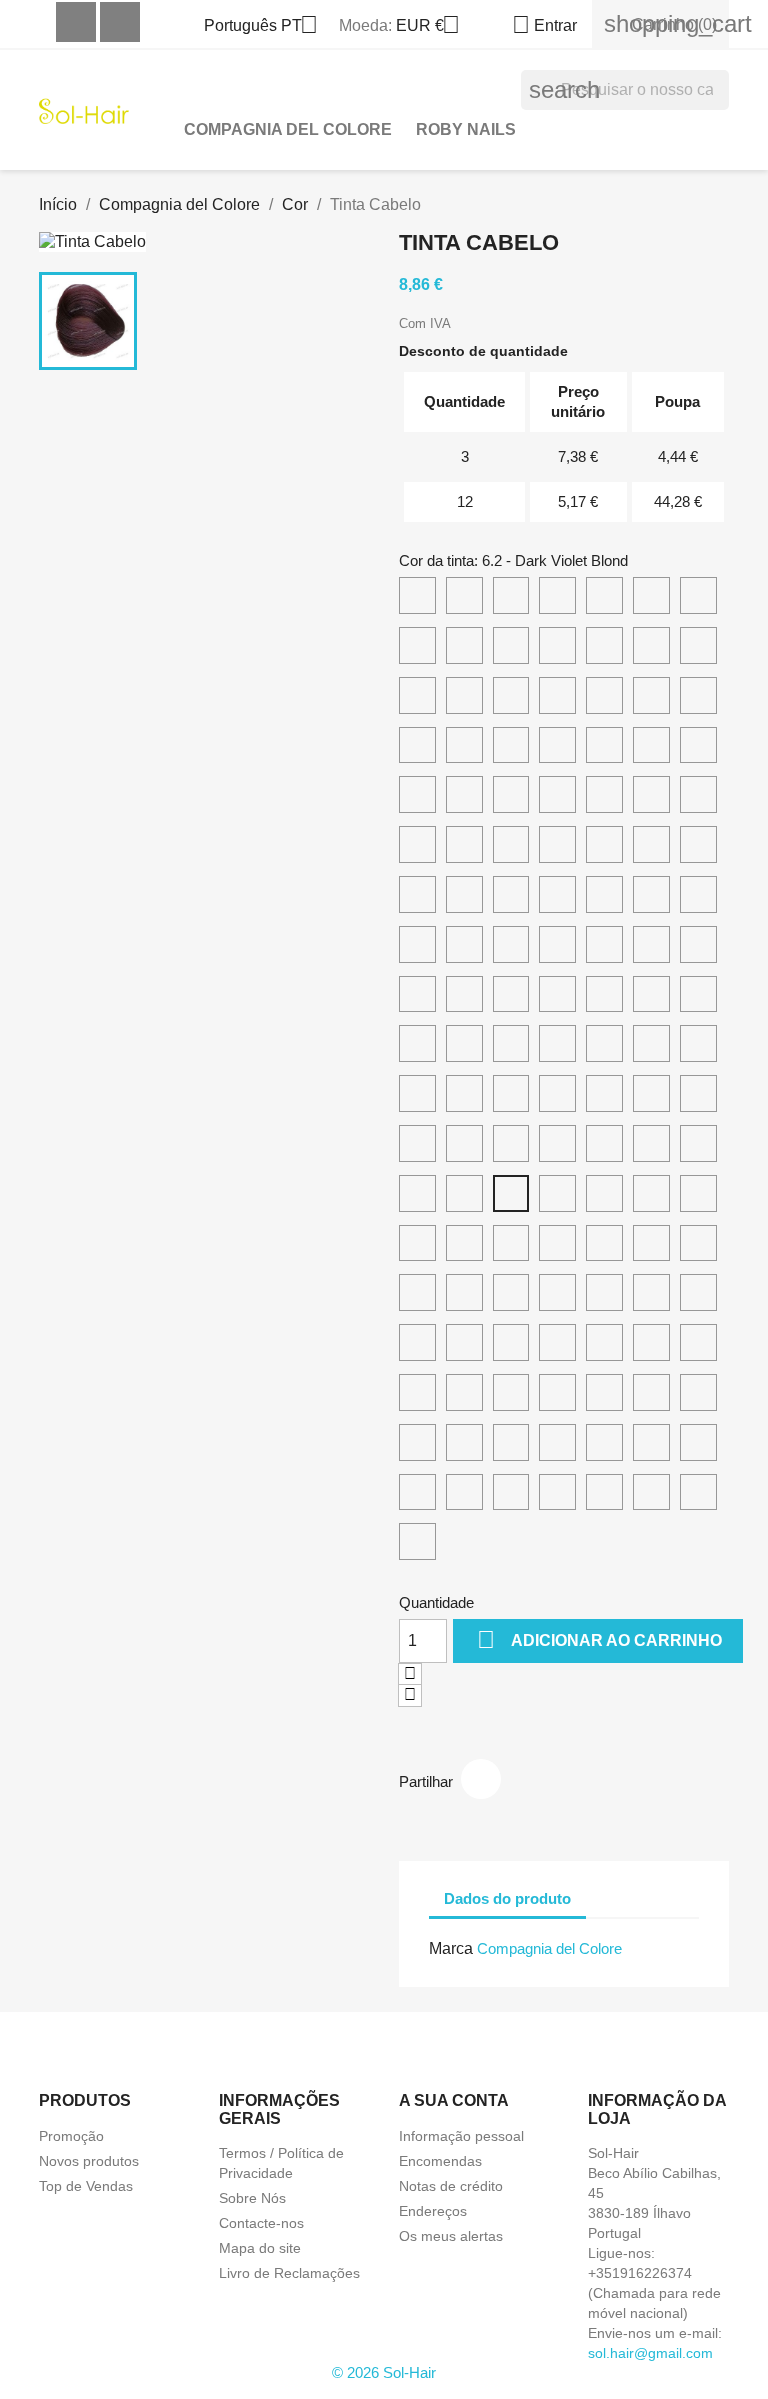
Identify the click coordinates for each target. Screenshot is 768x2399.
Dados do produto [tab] (507, 1898)
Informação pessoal (461, 2136)
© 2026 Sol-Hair (384, 2372)
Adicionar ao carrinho (599, 1639)
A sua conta (454, 2100)
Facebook (76, 22)
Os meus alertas (451, 2236)
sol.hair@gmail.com (650, 2353)
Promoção (71, 2136)
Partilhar (481, 1779)
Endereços (433, 2211)
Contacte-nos (261, 2223)
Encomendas (440, 2161)
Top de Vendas (86, 2186)
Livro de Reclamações (289, 2273)
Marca (451, 1948)
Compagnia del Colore (288, 129)
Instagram (120, 22)
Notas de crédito (451, 2186)
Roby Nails (466, 129)
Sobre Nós (252, 2198)
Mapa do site (260, 2248)
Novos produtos (89, 2161)
